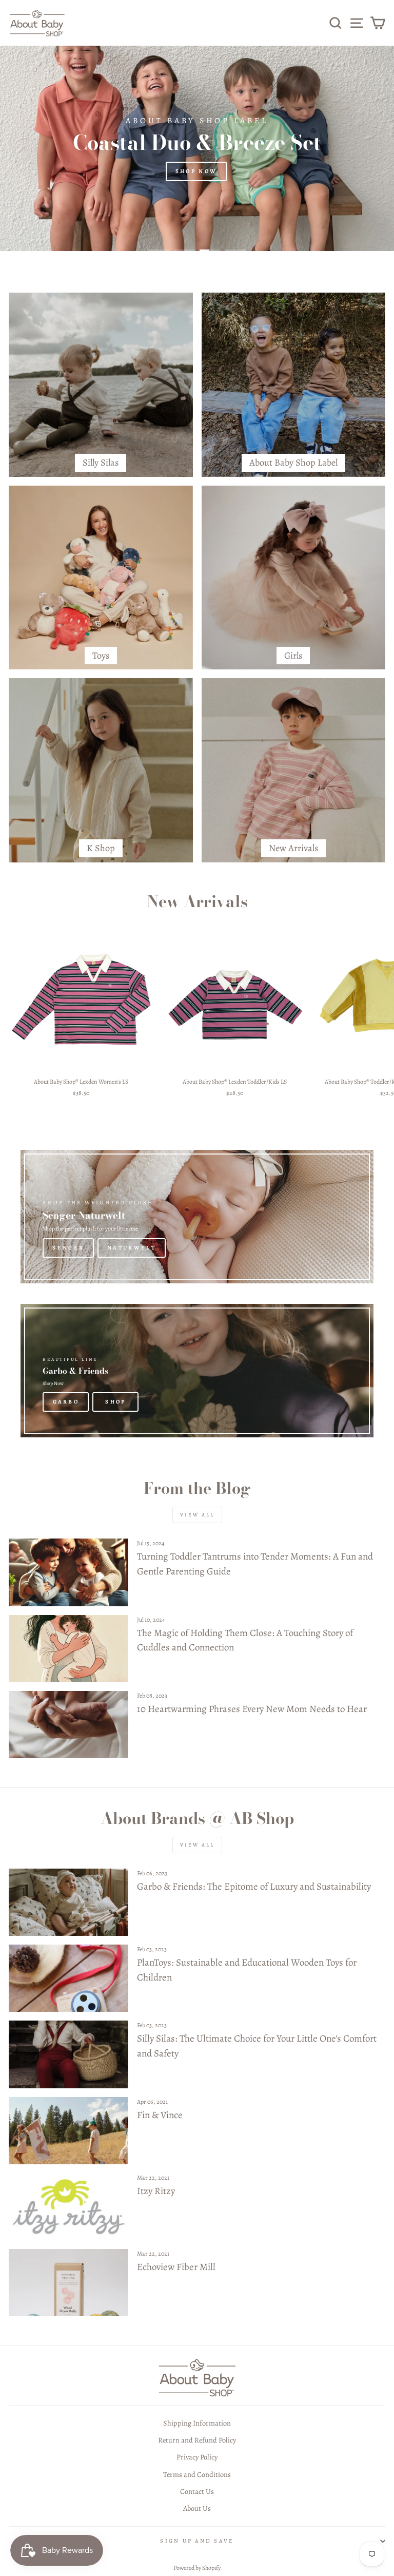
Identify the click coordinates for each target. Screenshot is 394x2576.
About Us (197, 2508)
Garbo (66, 1402)
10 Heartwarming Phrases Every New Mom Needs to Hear (252, 1709)
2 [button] (184, 251)
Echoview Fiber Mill (176, 2267)
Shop (115, 1402)
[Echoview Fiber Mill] (68, 2283)
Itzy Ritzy (156, 2191)
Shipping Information (197, 2423)
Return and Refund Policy (197, 2440)
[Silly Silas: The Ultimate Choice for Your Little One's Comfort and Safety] (68, 2054)
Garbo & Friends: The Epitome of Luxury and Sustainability (254, 1887)
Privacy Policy (197, 2457)
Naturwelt (132, 1248)
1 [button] (159, 251)
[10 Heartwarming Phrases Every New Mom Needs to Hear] (68, 1725)
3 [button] (210, 251)
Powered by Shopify (197, 2568)
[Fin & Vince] (68, 2131)
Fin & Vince (160, 2115)
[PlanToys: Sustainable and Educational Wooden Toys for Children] (68, 1978)
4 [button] (235, 251)
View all (197, 1515)
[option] (197, 148)
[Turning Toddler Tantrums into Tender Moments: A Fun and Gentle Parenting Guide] (68, 1572)
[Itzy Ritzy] (68, 2207)
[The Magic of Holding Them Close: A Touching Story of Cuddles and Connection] (68, 1649)
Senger (68, 1248)
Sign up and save (197, 2541)
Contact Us (197, 2491)
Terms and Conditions (197, 2474)
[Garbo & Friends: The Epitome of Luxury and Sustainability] (68, 1902)
